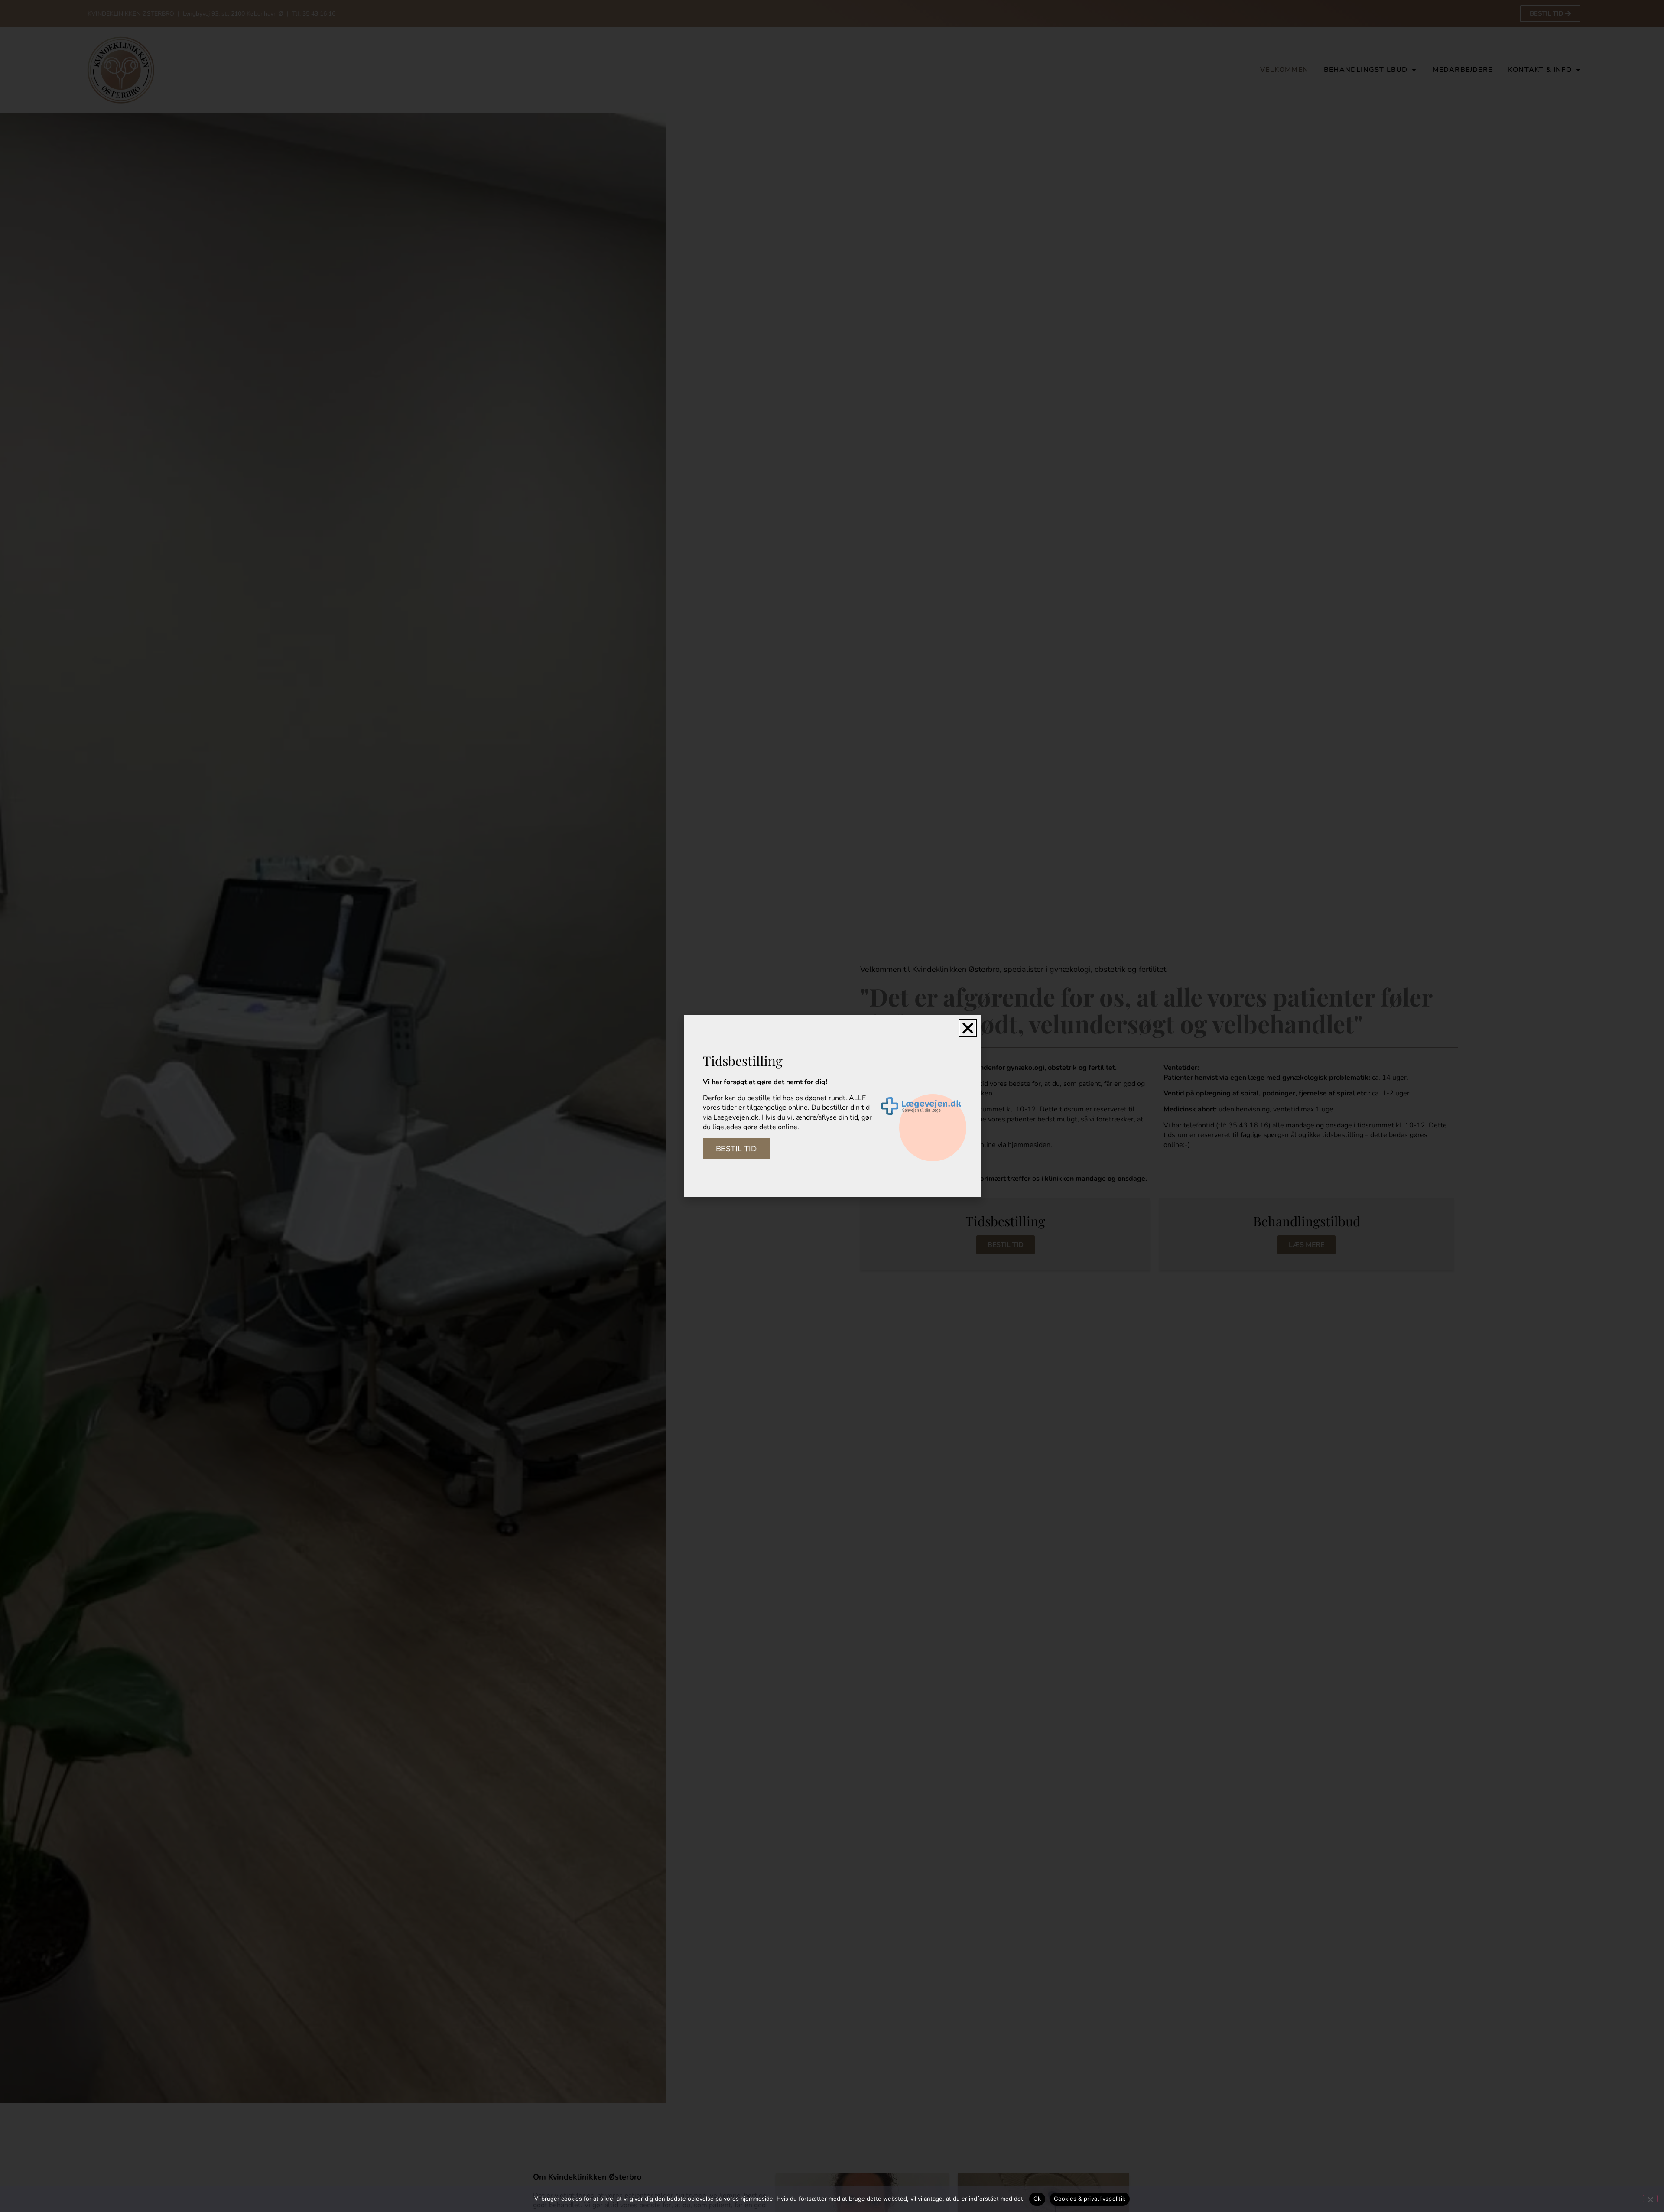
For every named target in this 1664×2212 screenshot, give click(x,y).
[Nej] (1650, 2199)
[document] (832, 1106)
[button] (968, 1028)
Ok (1037, 2199)
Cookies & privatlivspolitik (1090, 2199)
